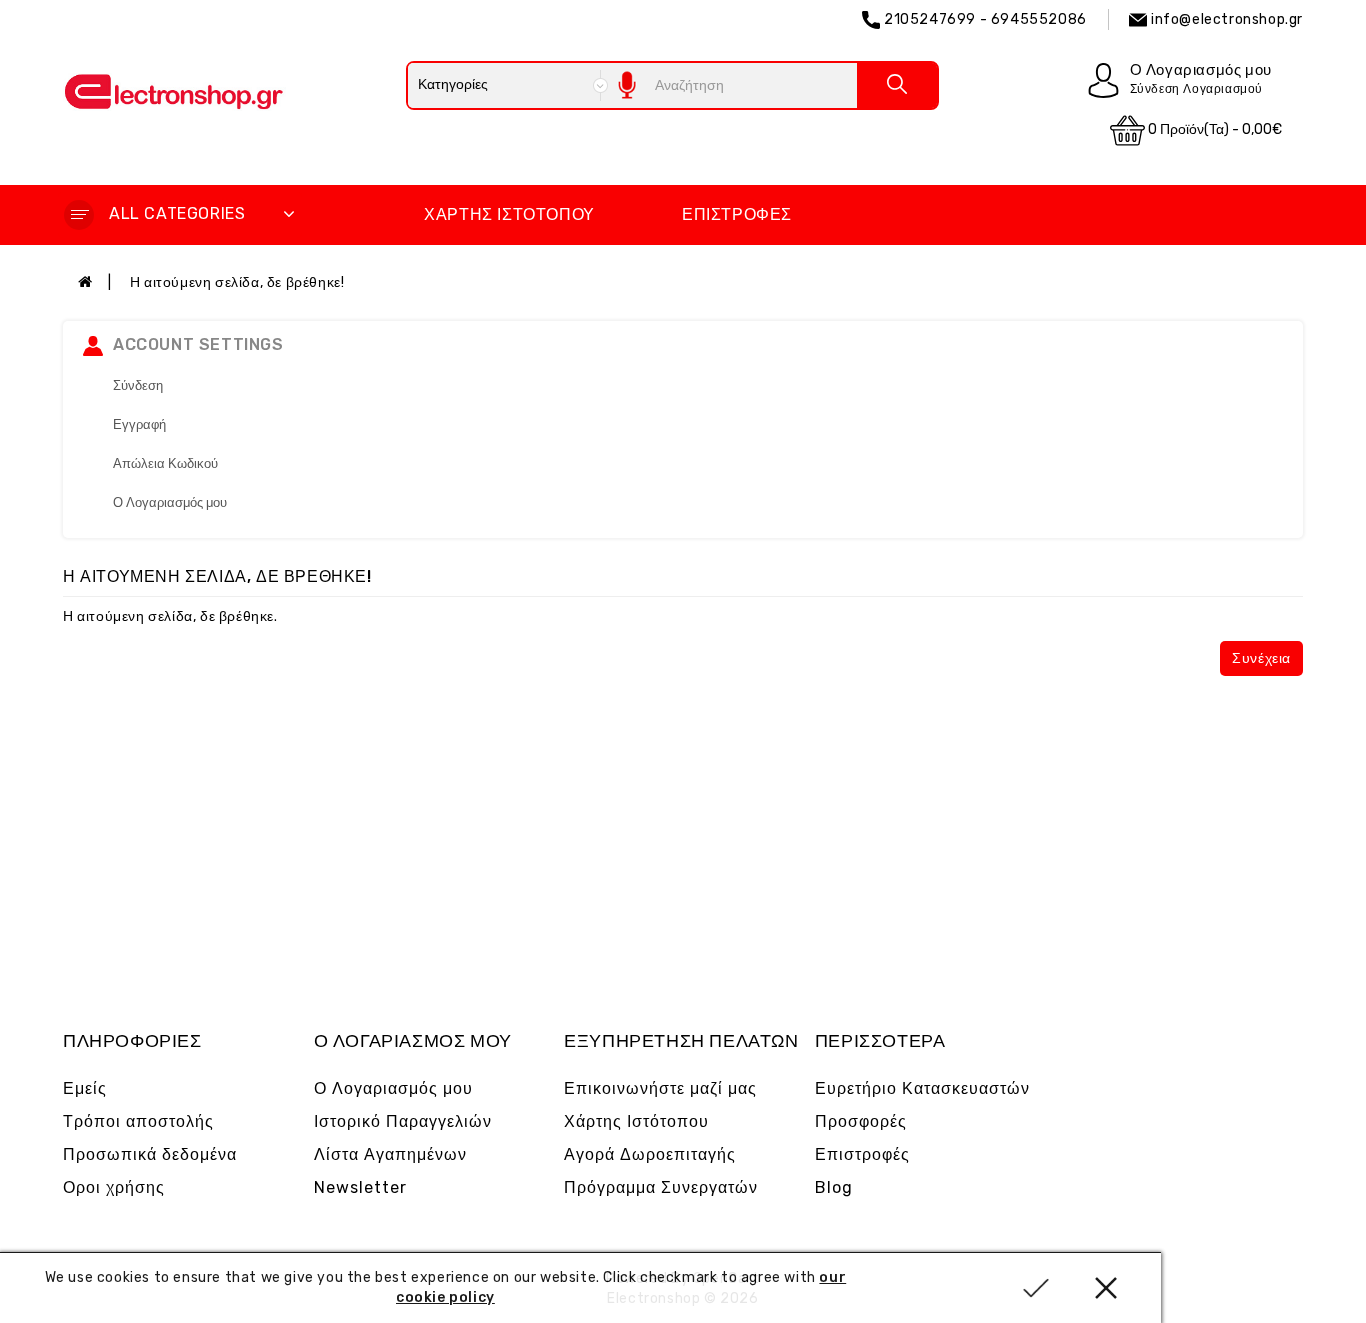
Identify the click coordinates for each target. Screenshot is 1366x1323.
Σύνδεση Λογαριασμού (1196, 89)
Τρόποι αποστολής (138, 1121)
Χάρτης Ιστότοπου (509, 214)
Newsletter (360, 1187)
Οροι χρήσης (114, 1187)
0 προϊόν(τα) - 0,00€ (1213, 129)
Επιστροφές (737, 214)
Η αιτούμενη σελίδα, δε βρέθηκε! (237, 282)
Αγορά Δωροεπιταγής (650, 1154)
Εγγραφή (139, 424)
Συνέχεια (1261, 658)
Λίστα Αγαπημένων (390, 1154)
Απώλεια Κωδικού (165, 463)
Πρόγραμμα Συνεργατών (661, 1187)
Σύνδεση (138, 385)
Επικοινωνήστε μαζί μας (660, 1088)
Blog (834, 1187)
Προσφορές (861, 1121)
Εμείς (85, 1088)
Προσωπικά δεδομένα (150, 1154)
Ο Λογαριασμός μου (170, 502)
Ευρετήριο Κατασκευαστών (922, 1088)
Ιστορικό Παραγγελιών (403, 1121)
